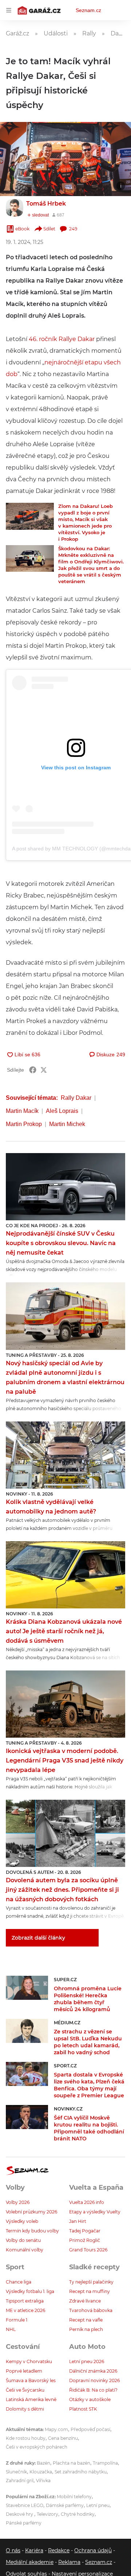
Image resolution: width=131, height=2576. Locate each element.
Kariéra (34, 2550)
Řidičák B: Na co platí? (93, 2390)
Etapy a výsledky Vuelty (95, 2212)
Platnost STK (83, 2409)
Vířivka (43, 2481)
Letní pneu (98, 2505)
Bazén (43, 2463)
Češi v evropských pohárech (37, 2447)
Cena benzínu (63, 2438)
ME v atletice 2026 (25, 2310)
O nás (13, 2550)
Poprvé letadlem (24, 2371)
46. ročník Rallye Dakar (62, 339)
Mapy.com (56, 2429)
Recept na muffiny (90, 2291)
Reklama (69, 2562)
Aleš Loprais (62, 1111)
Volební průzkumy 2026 (31, 2212)
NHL (11, 2329)
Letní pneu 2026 (87, 2361)
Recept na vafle (86, 2320)
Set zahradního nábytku (81, 2472)
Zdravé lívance (85, 2301)
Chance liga (19, 2282)
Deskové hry (20, 2514)
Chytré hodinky (78, 2514)
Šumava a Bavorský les (31, 2380)
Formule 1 (17, 2320)
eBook (22, 229)
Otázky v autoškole (90, 2399)
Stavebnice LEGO (25, 2505)
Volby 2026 (18, 2202)
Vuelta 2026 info (87, 2202)
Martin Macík (22, 1111)
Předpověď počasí (90, 2429)
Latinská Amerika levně (31, 2399)
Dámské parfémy (65, 2505)
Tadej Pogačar (85, 2231)
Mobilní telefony (74, 2497)
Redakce (59, 2550)
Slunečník (16, 2472)
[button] (65, 159)
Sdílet (49, 229)
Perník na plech (86, 2329)
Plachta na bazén (72, 2463)
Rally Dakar (76, 1098)
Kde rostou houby (26, 2438)
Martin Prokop (24, 1124)
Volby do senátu (23, 2240)
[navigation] (9, 10)
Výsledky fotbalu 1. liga (30, 2291)
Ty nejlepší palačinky (91, 2282)
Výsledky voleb (22, 2221)
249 (73, 229)
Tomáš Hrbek (46, 204)
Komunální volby (25, 2250)
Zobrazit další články (38, 1938)
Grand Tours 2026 (88, 2250)
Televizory (47, 2514)
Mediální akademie (30, 2562)
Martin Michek (67, 1124)
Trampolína (105, 2463)
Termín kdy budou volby (32, 2231)
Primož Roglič (85, 2240)
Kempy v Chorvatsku (29, 2361)
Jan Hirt (78, 2221)
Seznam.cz (88, 10)
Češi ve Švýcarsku (25, 2390)
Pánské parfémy (24, 2523)
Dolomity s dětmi (25, 2409)
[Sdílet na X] (44, 1070)
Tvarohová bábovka (91, 2310)
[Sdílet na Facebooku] (33, 1070)
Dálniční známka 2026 (93, 2371)
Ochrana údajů (93, 2550)
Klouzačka (41, 2472)
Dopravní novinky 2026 (94, 2380)
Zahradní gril (20, 2481)
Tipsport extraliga (25, 2301)
